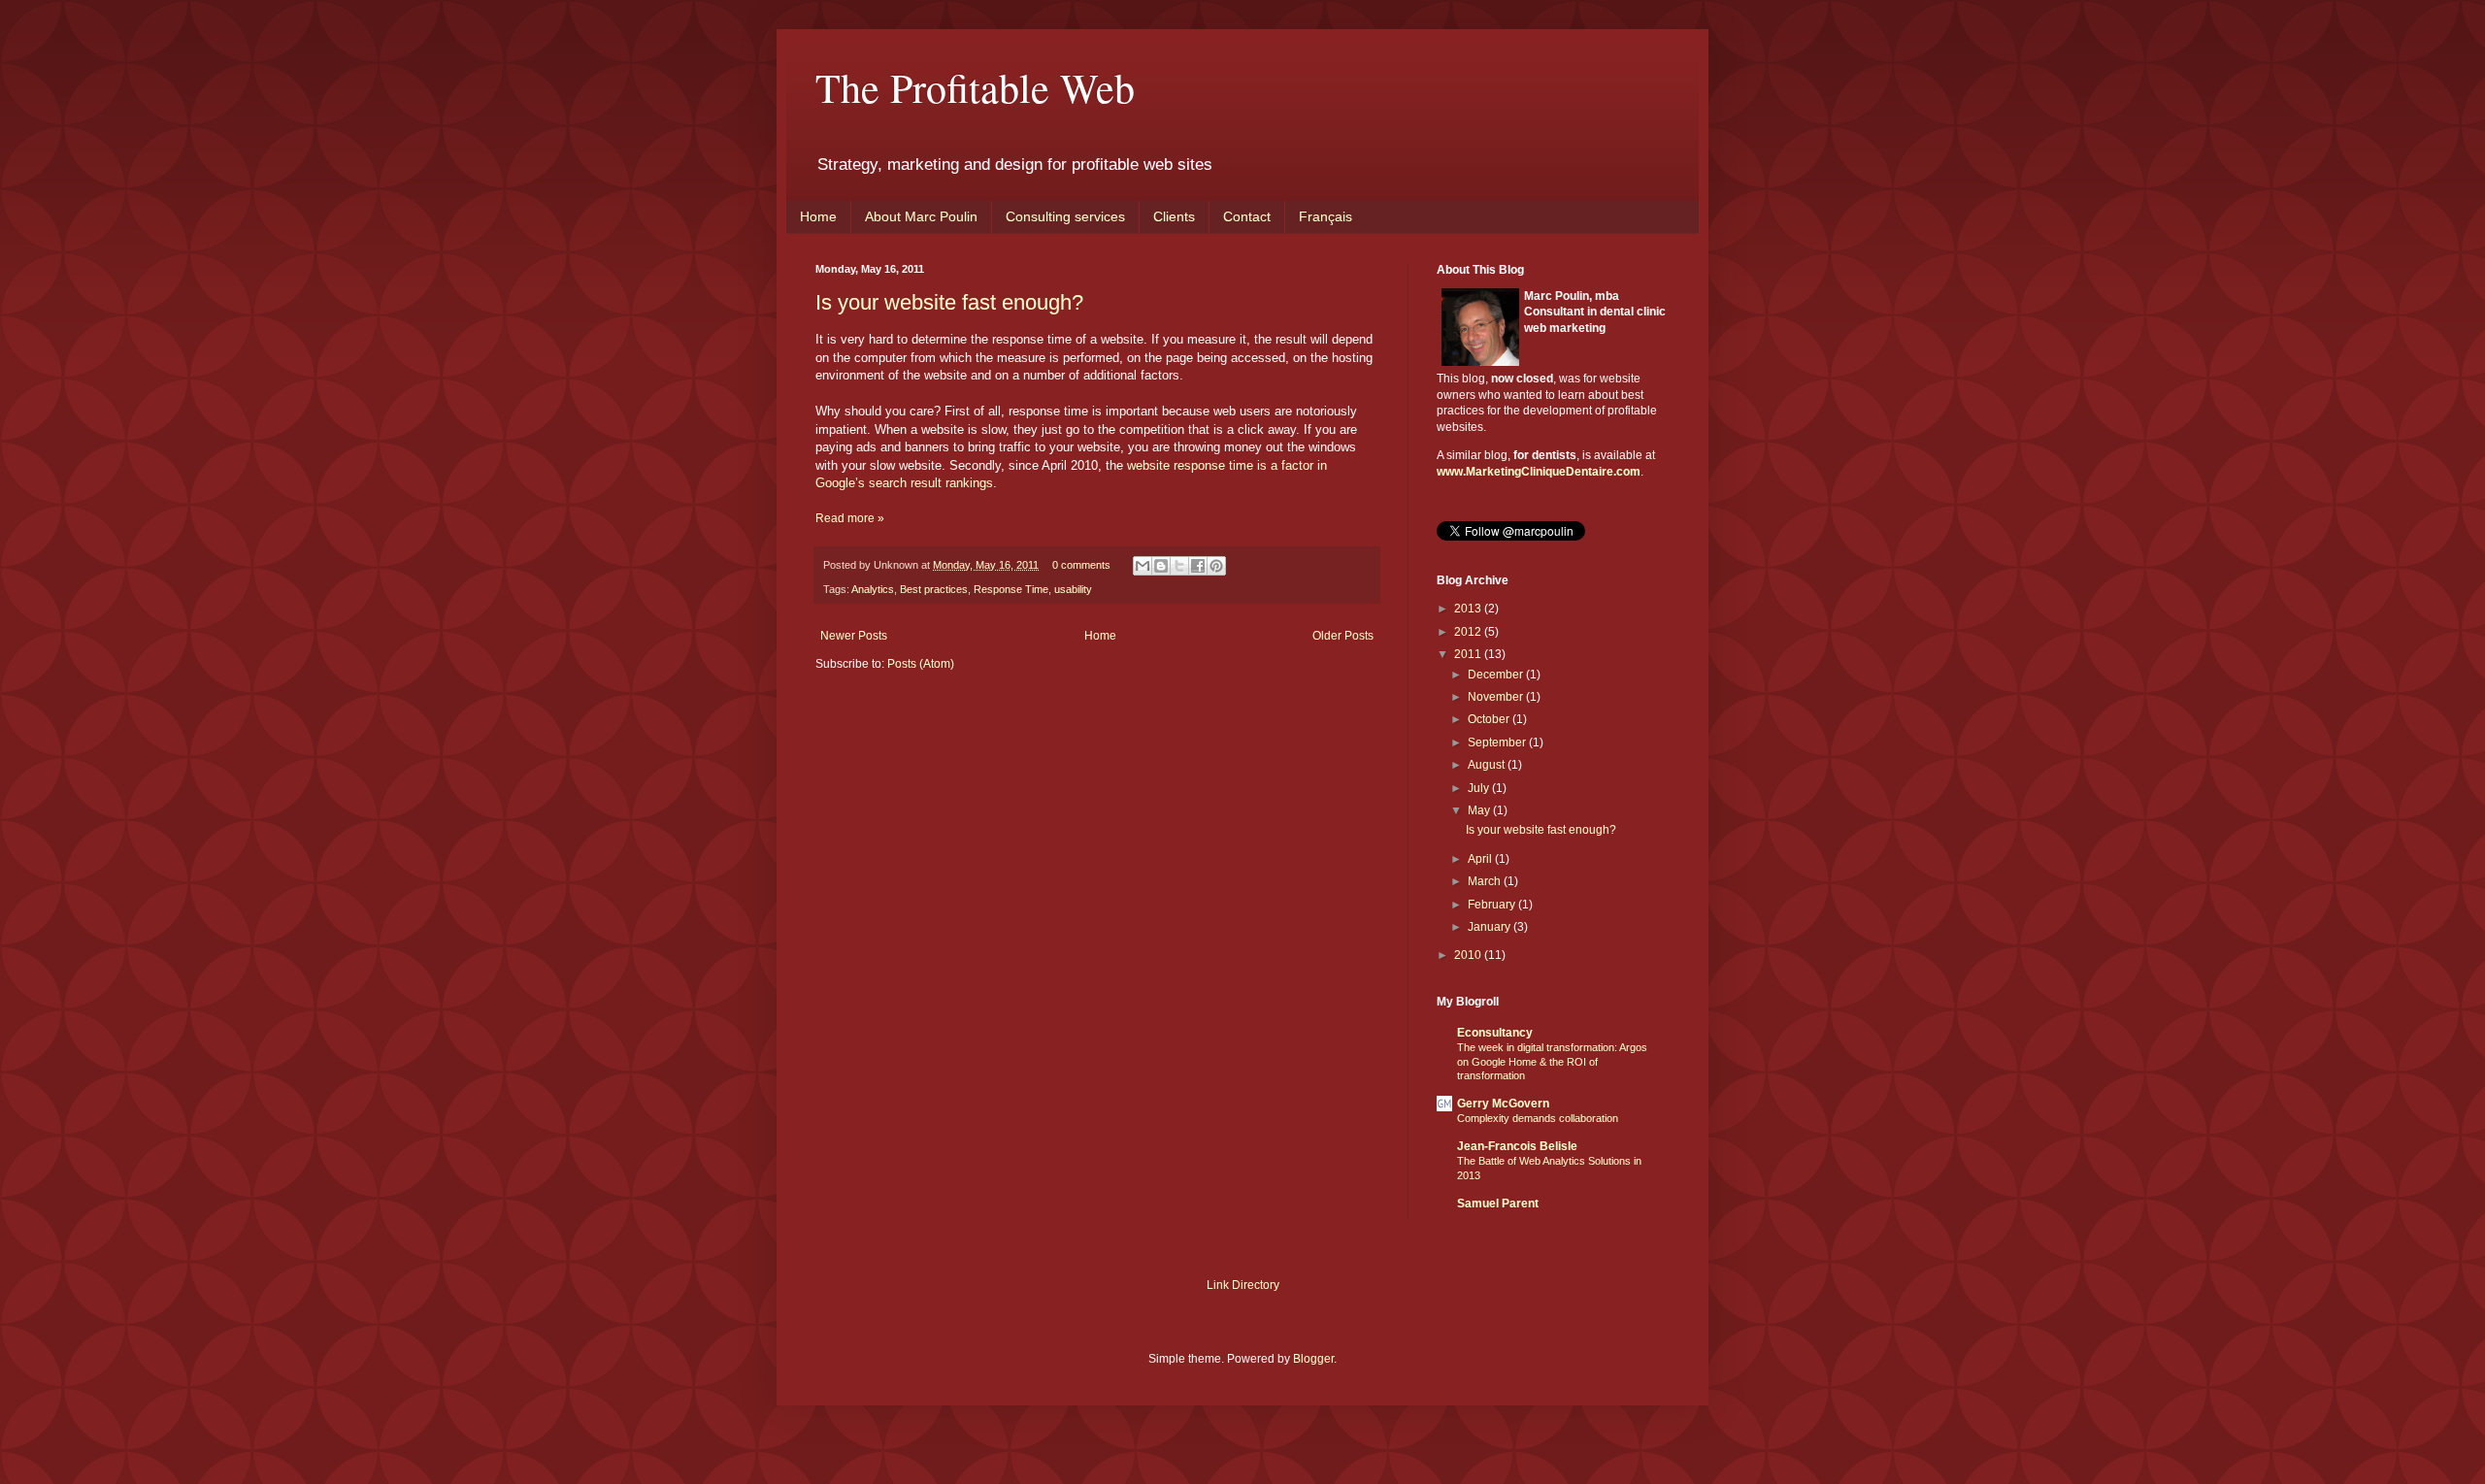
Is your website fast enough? (949, 302)
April (1481, 859)
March (1486, 881)
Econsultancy (1495, 1033)
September (1498, 742)
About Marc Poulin (921, 216)
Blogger (1313, 1359)
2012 (1469, 632)
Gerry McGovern (1503, 1104)
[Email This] (1143, 566)
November (1497, 697)
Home (818, 216)
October (1490, 719)
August (1488, 765)
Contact (1247, 216)
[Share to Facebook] (1198, 566)
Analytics (873, 589)
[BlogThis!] (1161, 566)
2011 (1469, 654)
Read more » (850, 518)
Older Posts (1343, 636)
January (1491, 927)
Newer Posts (854, 636)
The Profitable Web (975, 87)
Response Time (1011, 589)
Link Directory (1243, 1285)
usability (1073, 589)
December (1497, 675)
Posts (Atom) (921, 664)
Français (1325, 216)
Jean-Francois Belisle (1517, 1146)
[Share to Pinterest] (1216, 566)
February (1493, 905)
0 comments (1081, 565)
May (1480, 810)
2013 (1469, 609)
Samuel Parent (1498, 1204)
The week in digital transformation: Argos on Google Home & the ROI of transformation (1552, 1062)
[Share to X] (1179, 566)
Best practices (934, 589)
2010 (1469, 955)
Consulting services (1065, 216)
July (1480, 788)
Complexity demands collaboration (1538, 1118)
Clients (1174, 216)
